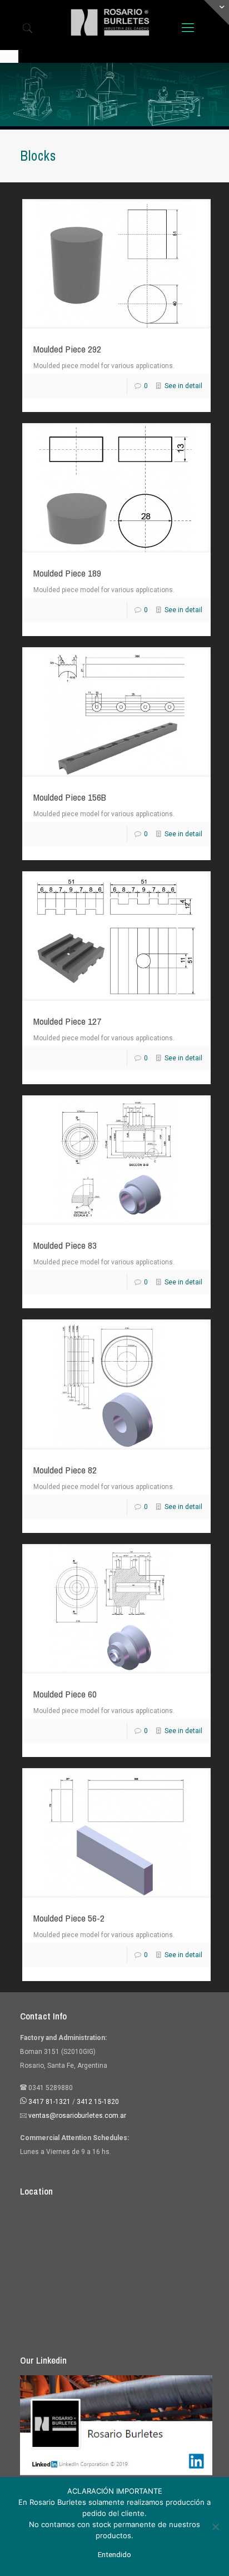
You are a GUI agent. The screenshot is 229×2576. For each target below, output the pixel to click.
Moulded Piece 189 (67, 573)
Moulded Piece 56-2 (69, 1918)
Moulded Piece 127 (67, 1021)
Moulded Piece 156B (70, 797)
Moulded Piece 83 (65, 1245)
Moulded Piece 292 (67, 349)
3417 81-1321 (49, 2102)
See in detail (183, 386)
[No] (215, 2527)
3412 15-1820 (98, 2102)
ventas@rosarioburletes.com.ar (76, 2116)
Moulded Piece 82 (65, 1470)
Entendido (114, 2555)
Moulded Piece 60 (65, 1694)
